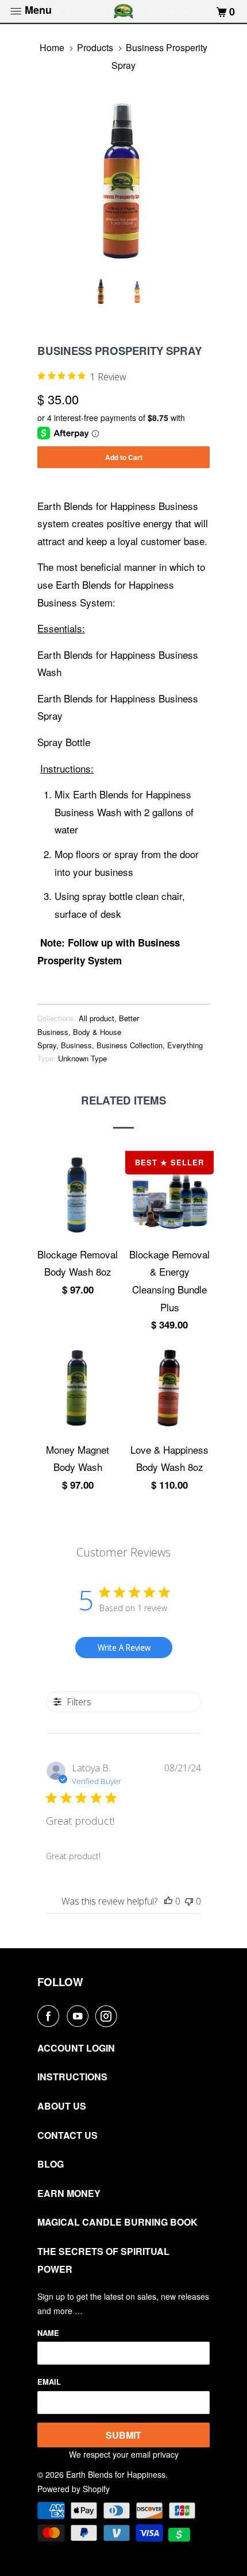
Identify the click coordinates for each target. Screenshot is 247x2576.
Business (76, 1045)
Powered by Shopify (74, 2489)
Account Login (76, 2048)
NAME (48, 2333)
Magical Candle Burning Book (117, 2222)
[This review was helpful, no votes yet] (168, 1901)
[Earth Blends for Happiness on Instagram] (109, 2016)
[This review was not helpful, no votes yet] (189, 1901)
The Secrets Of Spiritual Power (103, 2260)
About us (62, 2106)
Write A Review (124, 1648)
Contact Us (67, 2135)
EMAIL (49, 2382)
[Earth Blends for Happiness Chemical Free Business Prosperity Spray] (123, 183)
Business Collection (130, 1045)
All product (97, 1018)
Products (95, 47)
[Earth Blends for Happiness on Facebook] (51, 2016)
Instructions (72, 2077)
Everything (185, 1045)
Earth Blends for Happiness (116, 2474)
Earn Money (69, 2193)
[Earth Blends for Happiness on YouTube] (80, 2016)
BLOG (51, 2164)
